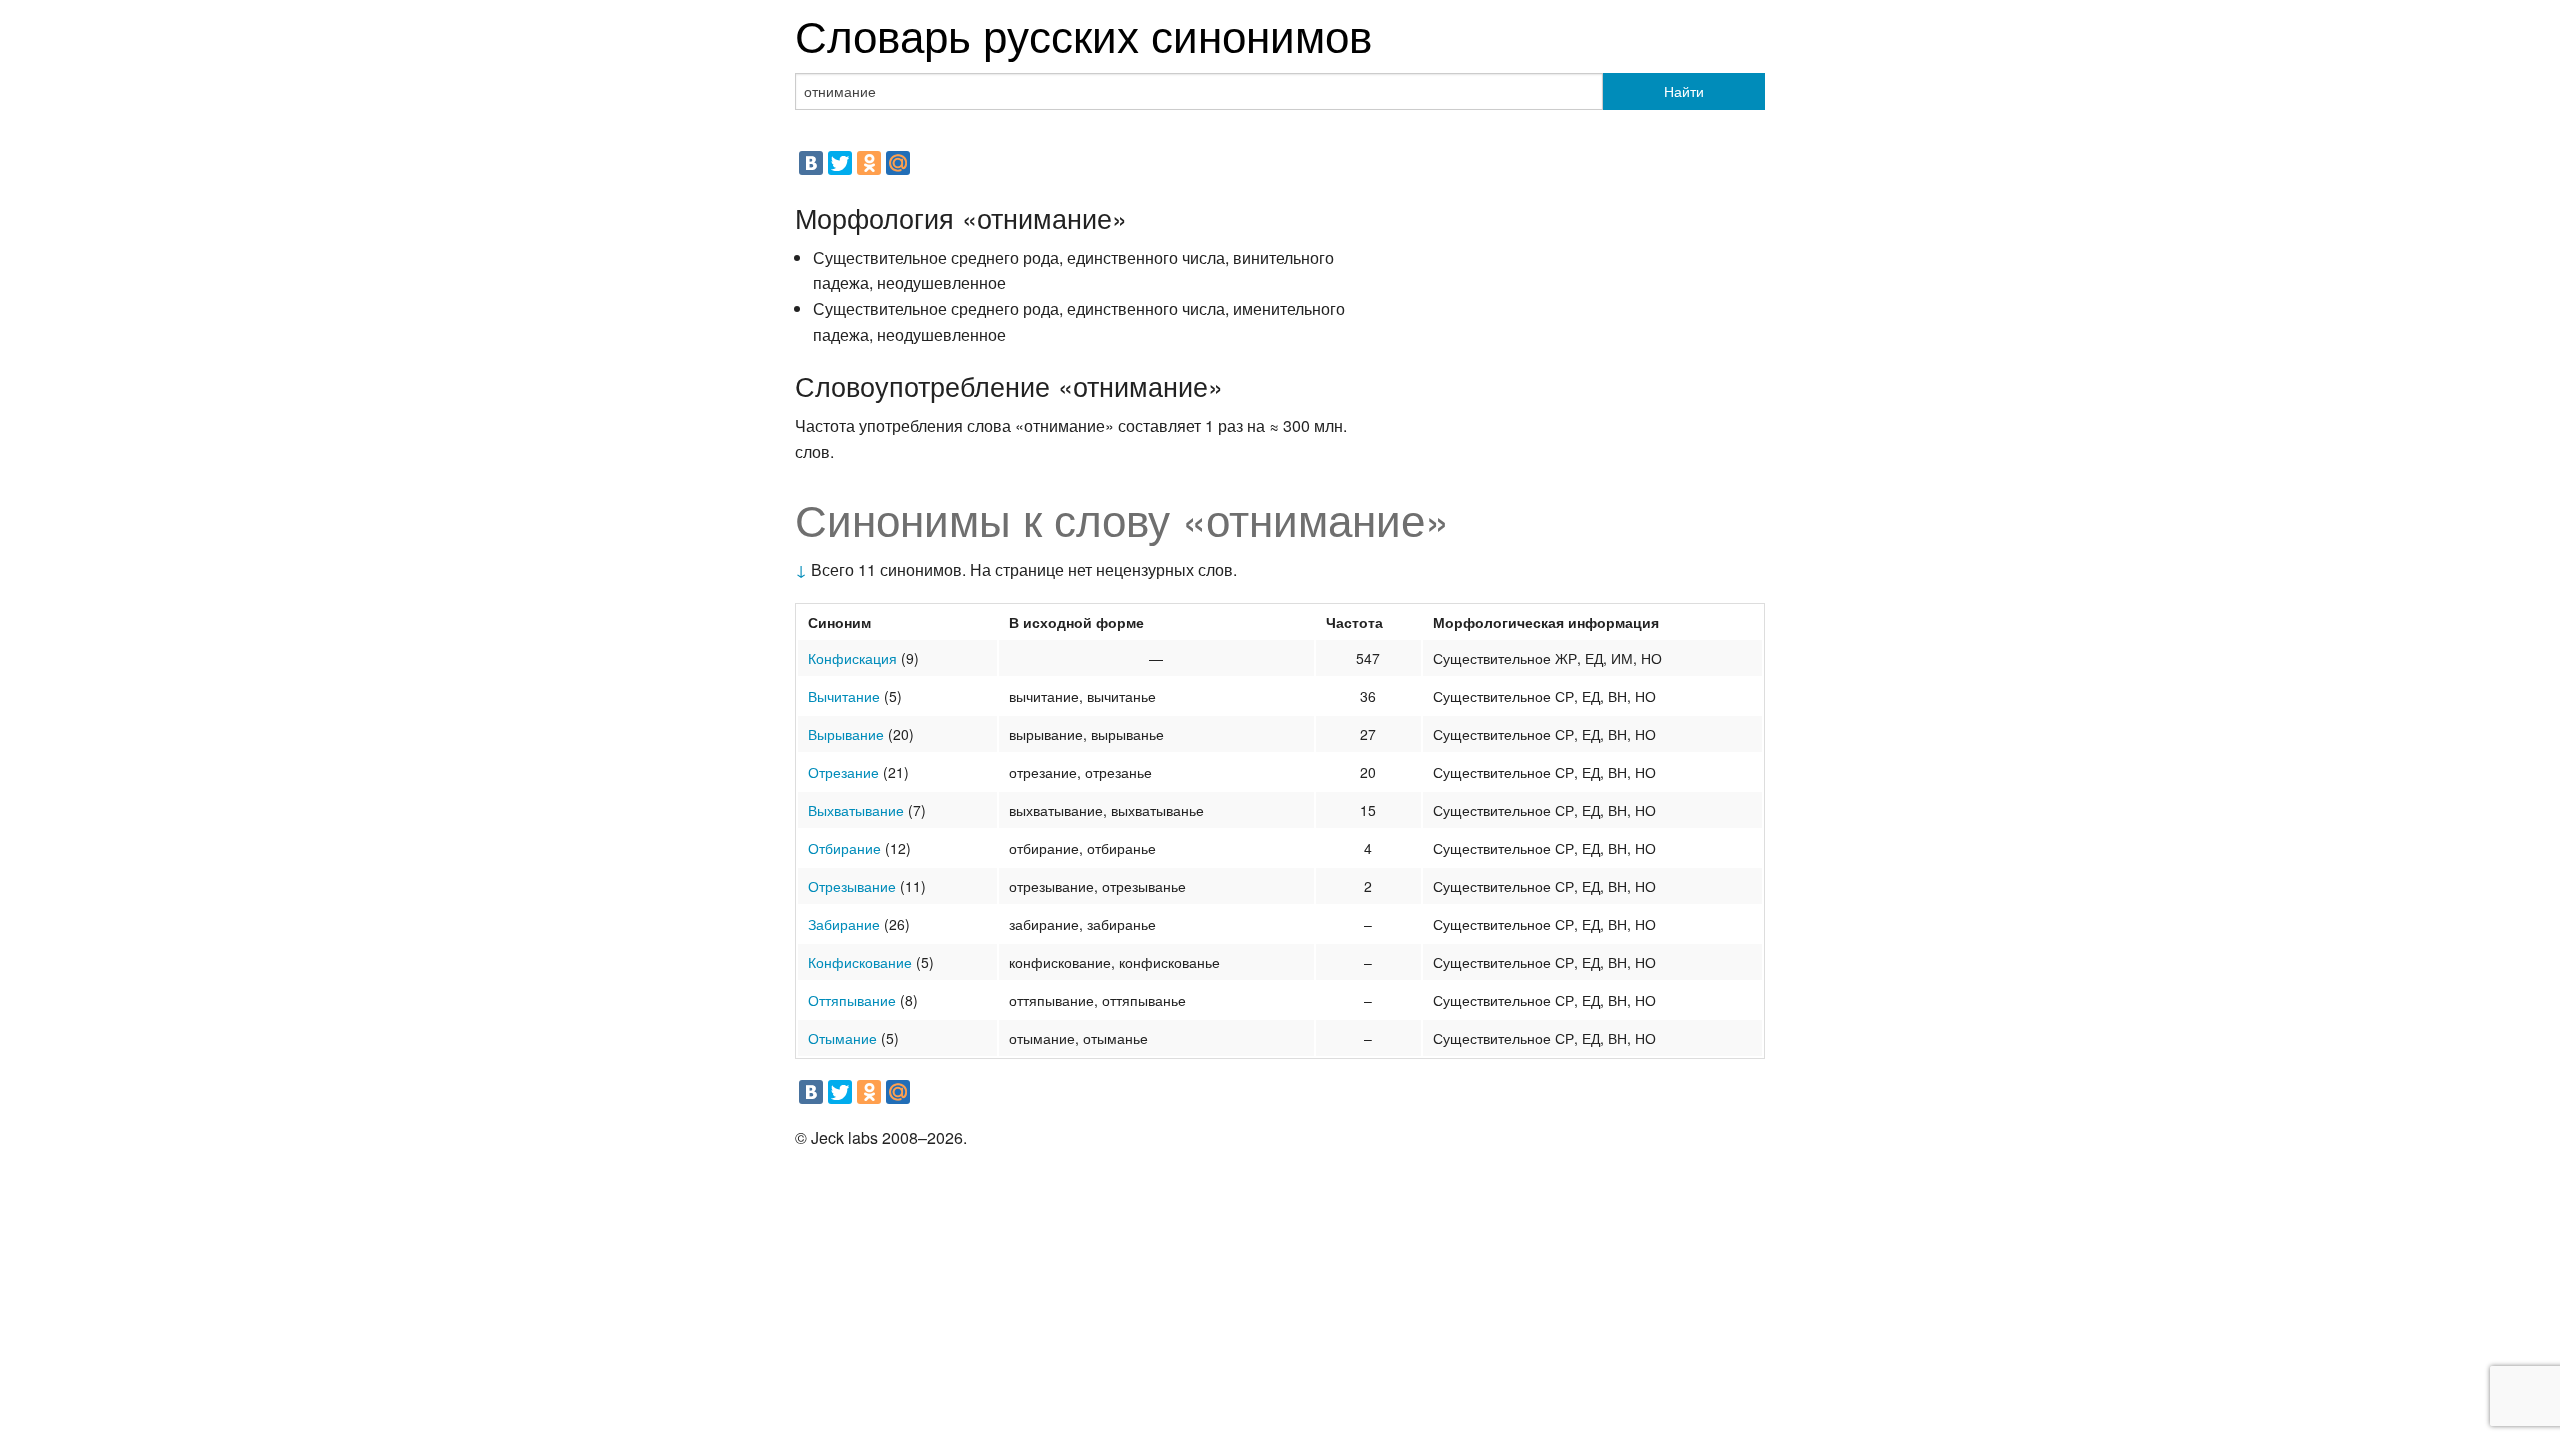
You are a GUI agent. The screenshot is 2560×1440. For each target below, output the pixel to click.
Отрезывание (852, 886)
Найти (1684, 91)
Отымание (842, 1038)
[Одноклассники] (869, 163)
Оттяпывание (852, 1000)
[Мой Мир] (898, 163)
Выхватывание (856, 810)
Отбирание (844, 848)
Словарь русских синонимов (1083, 33)
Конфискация (852, 658)
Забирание (844, 924)
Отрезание (843, 772)
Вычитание (844, 696)
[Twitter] (840, 163)
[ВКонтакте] (811, 163)
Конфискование (860, 962)
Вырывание (846, 734)
